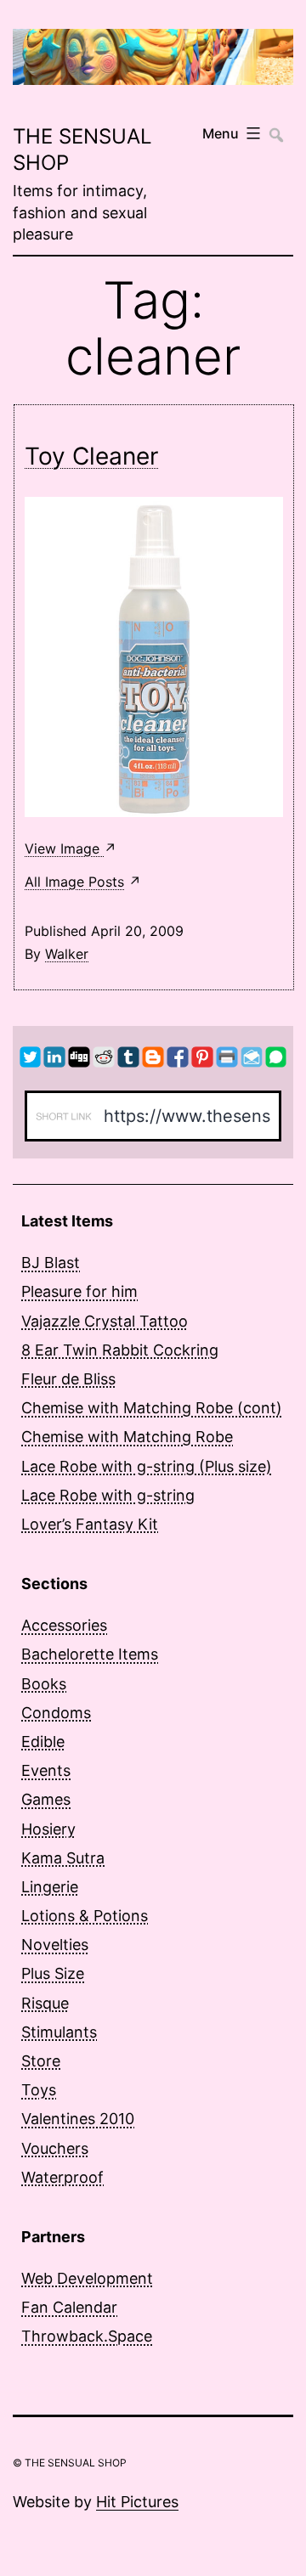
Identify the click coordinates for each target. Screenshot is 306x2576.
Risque (45, 2003)
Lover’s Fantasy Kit (90, 1524)
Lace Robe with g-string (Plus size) (147, 1466)
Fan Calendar (69, 2307)
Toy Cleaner (91, 456)
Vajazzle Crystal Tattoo (105, 1321)
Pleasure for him (79, 1291)
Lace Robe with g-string (108, 1495)
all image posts (74, 882)
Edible (43, 1742)
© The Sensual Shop (70, 2463)
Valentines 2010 (78, 2119)
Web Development (87, 2278)
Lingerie (50, 1887)
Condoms (56, 1713)
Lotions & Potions (85, 1916)
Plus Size (53, 1973)
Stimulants (59, 2032)
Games (46, 1799)
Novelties (55, 1945)
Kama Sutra (63, 1858)
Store (41, 2061)
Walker (67, 954)
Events (46, 1770)
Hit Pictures (137, 2502)
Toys (39, 2090)
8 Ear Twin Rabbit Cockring (120, 1350)
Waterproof (62, 2177)
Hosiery (48, 1829)
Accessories (64, 1625)
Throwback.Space (87, 2336)
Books (44, 1684)
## (275, 127)
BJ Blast (51, 1263)
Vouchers (55, 2148)
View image (64, 848)
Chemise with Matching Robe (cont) (152, 1408)
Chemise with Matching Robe (127, 1437)
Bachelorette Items (90, 1654)
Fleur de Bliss (68, 1379)
